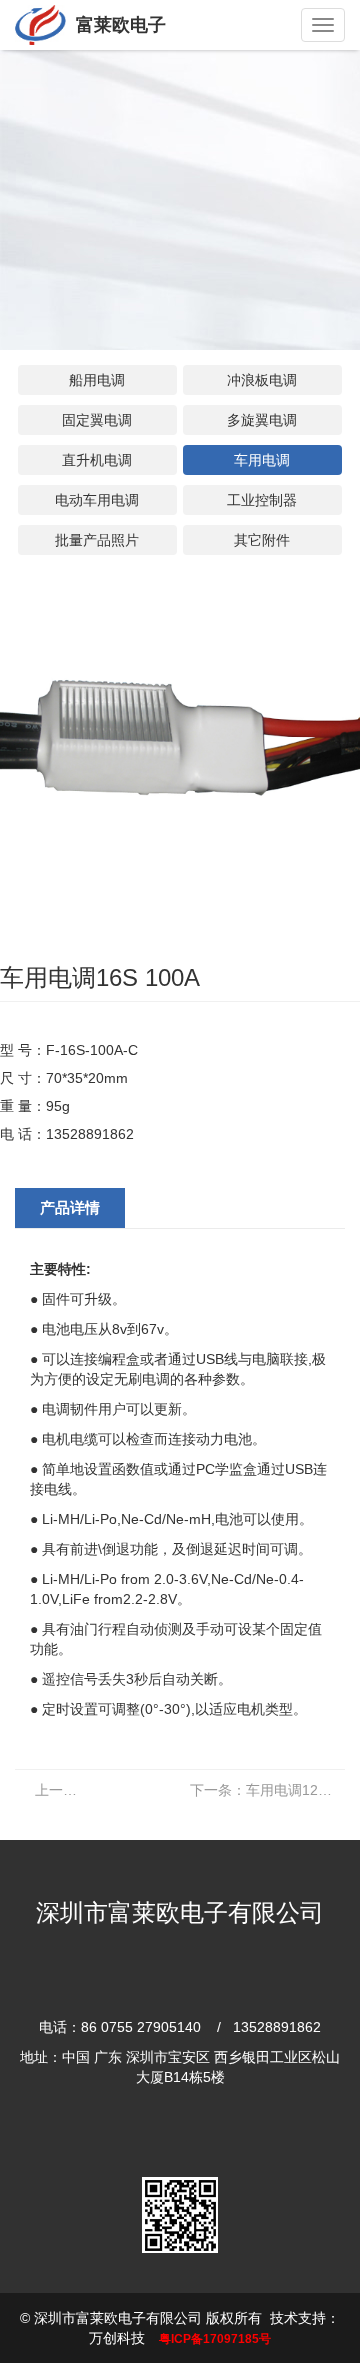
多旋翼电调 (262, 420)
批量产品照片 (97, 540)
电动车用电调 (97, 500)
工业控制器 (262, 500)
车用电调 (262, 460)
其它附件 (262, 540)
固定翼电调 (97, 420)
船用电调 (97, 380)
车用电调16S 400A (66, 1790)
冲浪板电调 (262, 380)
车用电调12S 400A (267, 1790)
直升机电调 (97, 460)
